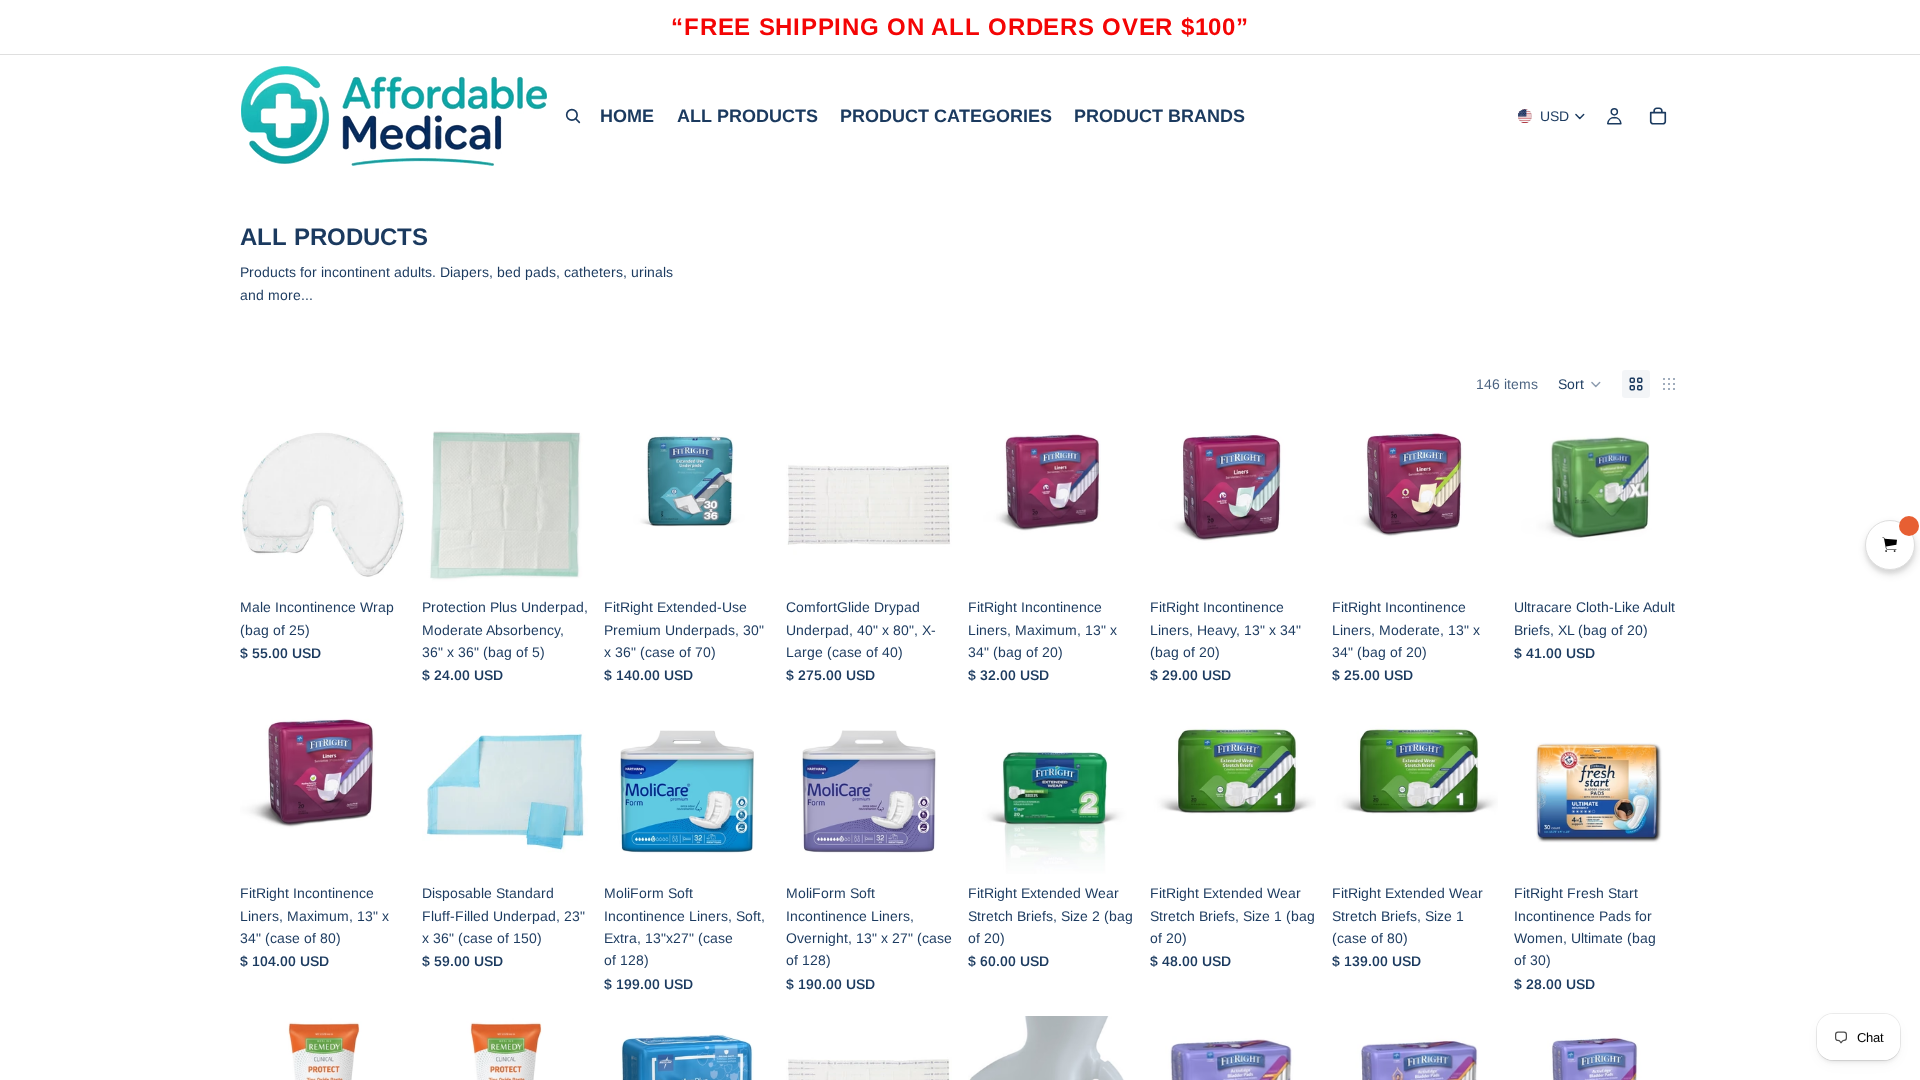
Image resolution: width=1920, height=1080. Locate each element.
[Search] (573, 116)
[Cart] (1658, 116)
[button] (1580, 384)
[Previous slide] (262, 505)
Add (392, 557)
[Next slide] (384, 505)
